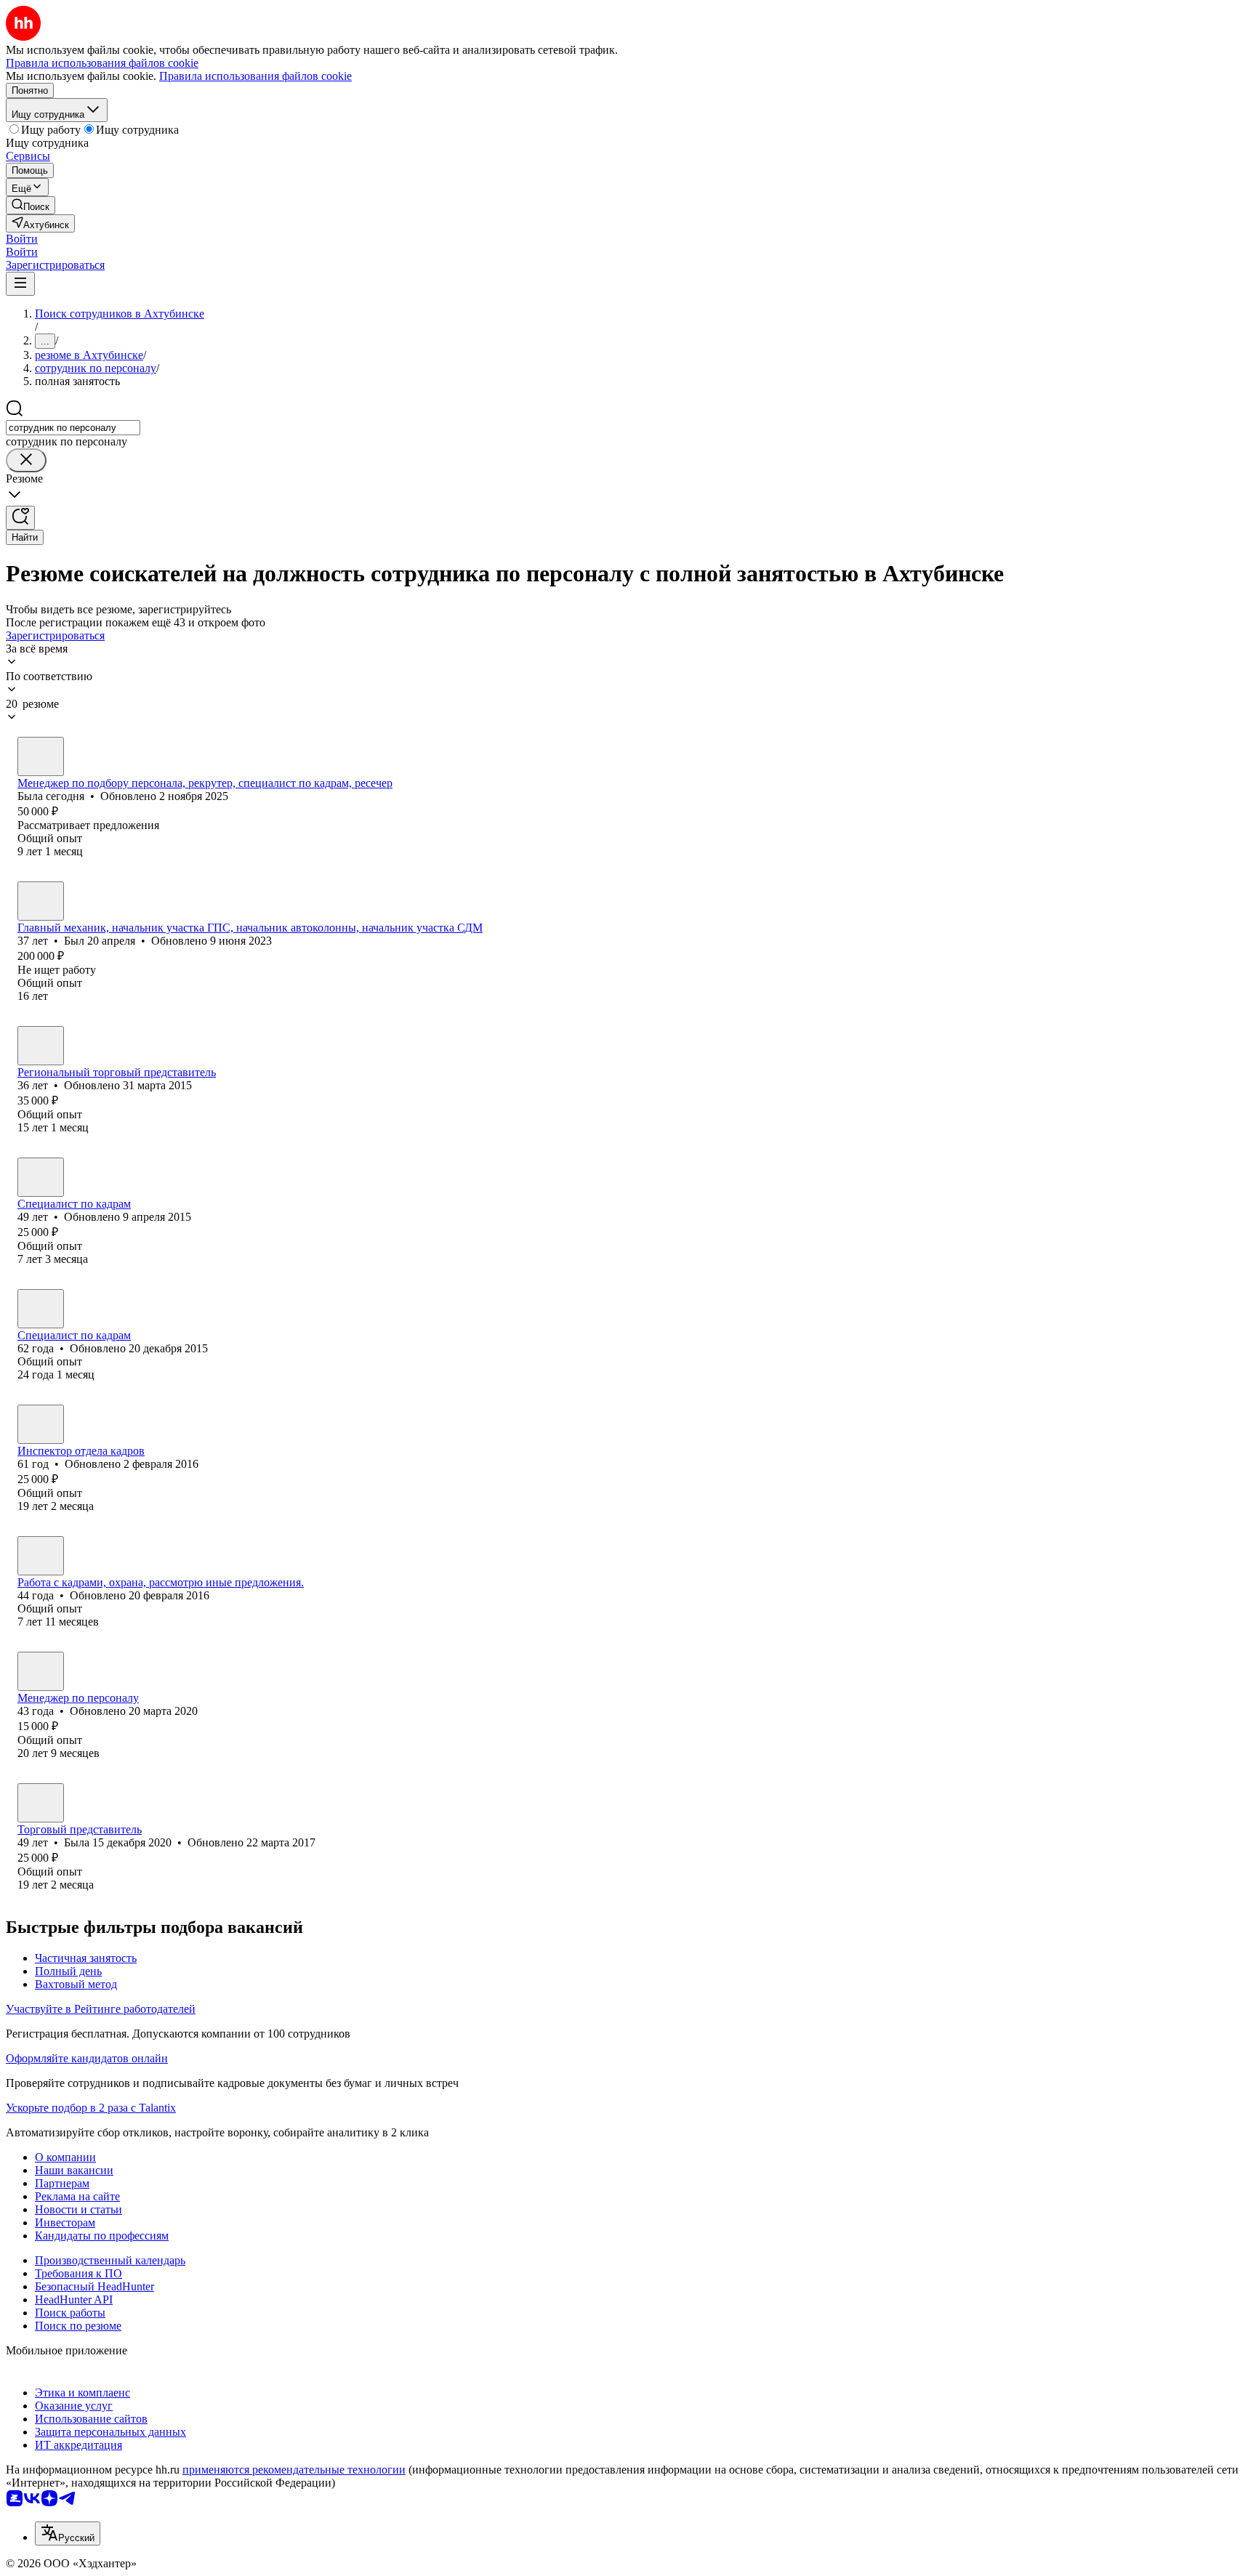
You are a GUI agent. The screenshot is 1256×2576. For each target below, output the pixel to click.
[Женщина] (41, 756)
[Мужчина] (41, 901)
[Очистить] (26, 460)
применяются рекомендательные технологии (294, 2470)
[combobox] (73, 428)
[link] (31, 205)
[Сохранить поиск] (20, 518)
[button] (22, 239)
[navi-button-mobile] (20, 284)
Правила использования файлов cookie (255, 76)
